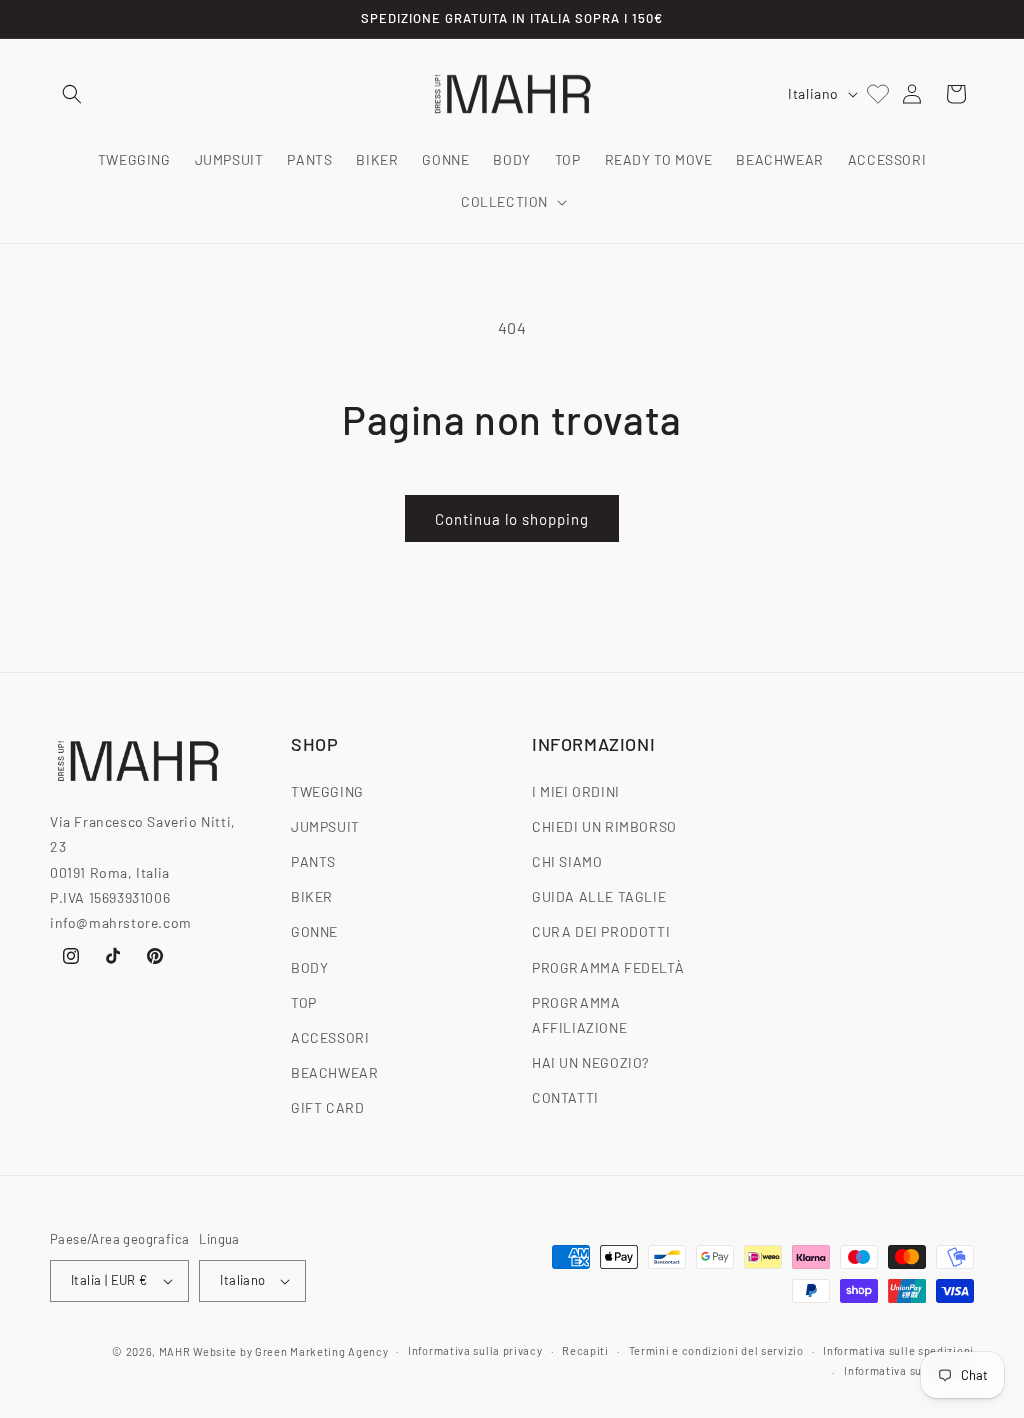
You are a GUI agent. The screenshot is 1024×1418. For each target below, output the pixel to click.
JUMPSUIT (325, 826)
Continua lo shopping (512, 519)
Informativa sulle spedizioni (898, 1350)
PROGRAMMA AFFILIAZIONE (579, 1015)
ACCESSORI (330, 1037)
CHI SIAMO (567, 861)
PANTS (313, 861)
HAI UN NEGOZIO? (590, 1062)
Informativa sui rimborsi (909, 1370)
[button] (72, 94)
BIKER (312, 896)
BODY (309, 967)
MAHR (175, 1351)
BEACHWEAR (334, 1072)
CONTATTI (565, 1097)
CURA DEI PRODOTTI (601, 931)
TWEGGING (327, 791)
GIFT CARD (327, 1107)
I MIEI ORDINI (576, 791)
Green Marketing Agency (321, 1351)
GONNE (314, 931)
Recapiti (585, 1350)
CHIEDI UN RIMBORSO (604, 826)
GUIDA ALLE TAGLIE (599, 896)
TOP (304, 1002)
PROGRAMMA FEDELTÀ (608, 967)
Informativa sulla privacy (475, 1350)
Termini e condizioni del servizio (716, 1350)
